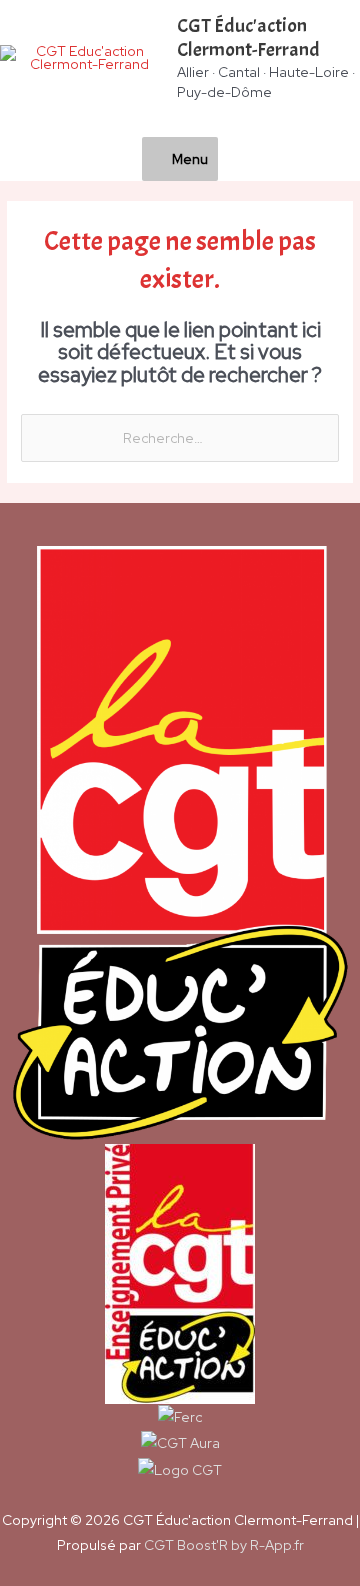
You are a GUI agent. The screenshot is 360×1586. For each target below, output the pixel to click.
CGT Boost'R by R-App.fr (224, 1545)
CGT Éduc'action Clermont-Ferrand (248, 37)
